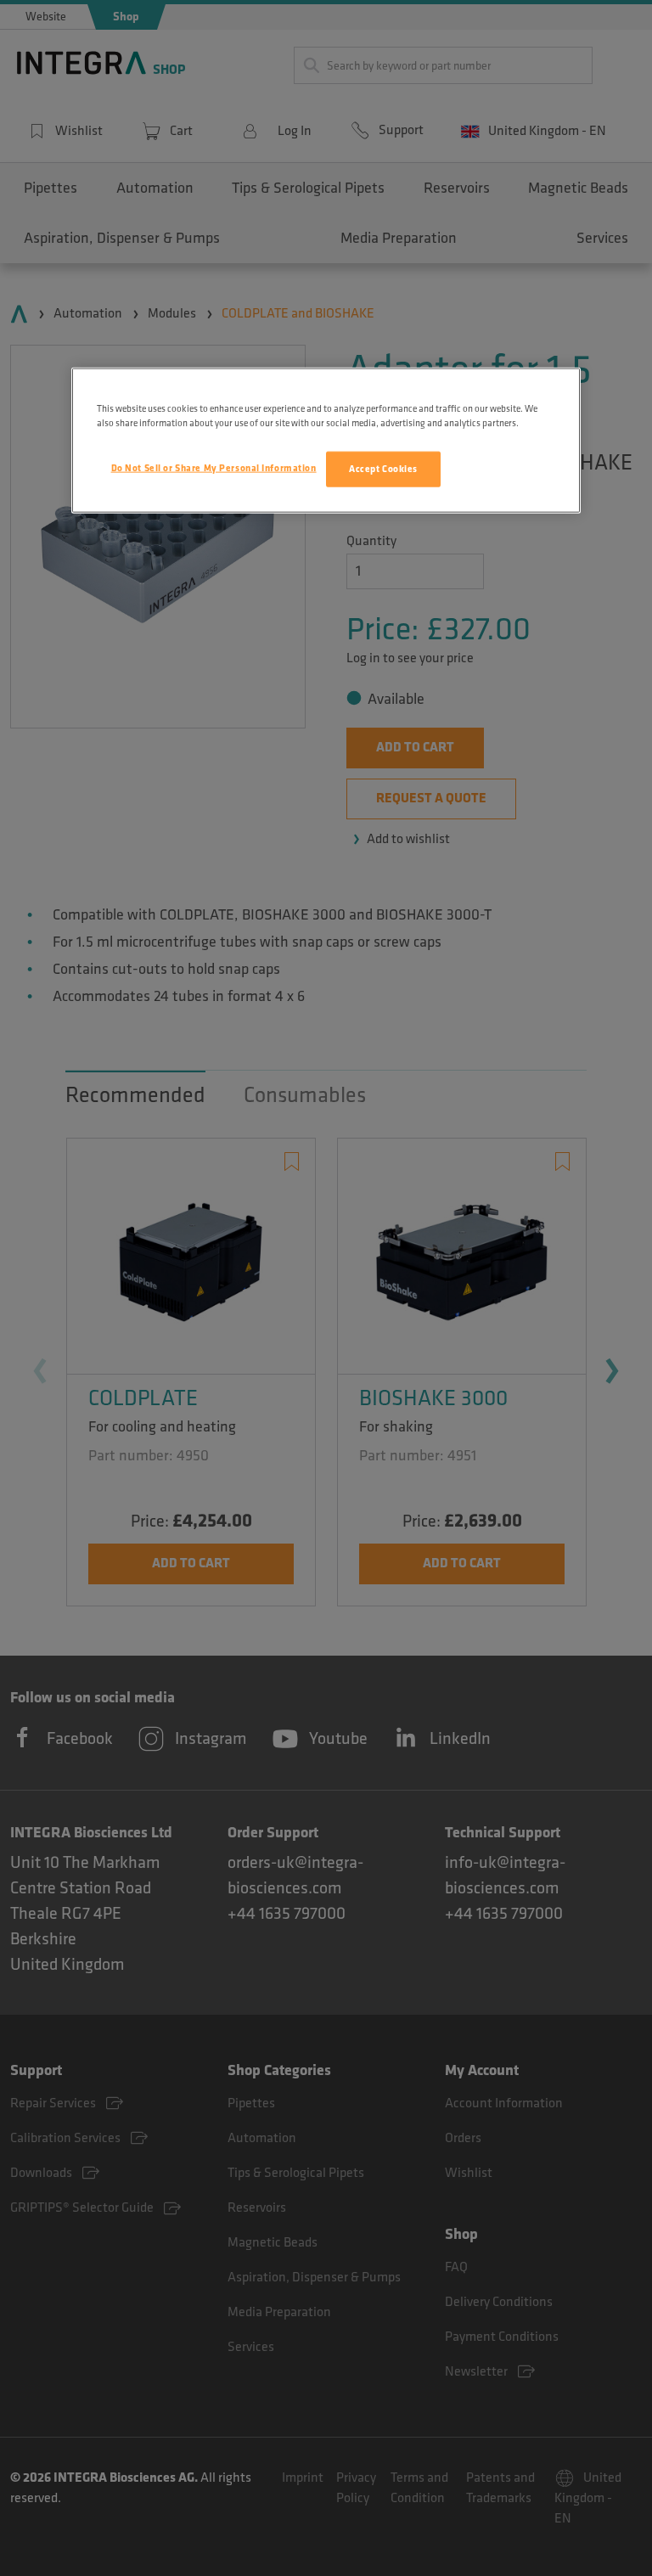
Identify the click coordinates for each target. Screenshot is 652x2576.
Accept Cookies (383, 469)
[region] (326, 441)
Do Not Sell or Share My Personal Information (214, 468)
